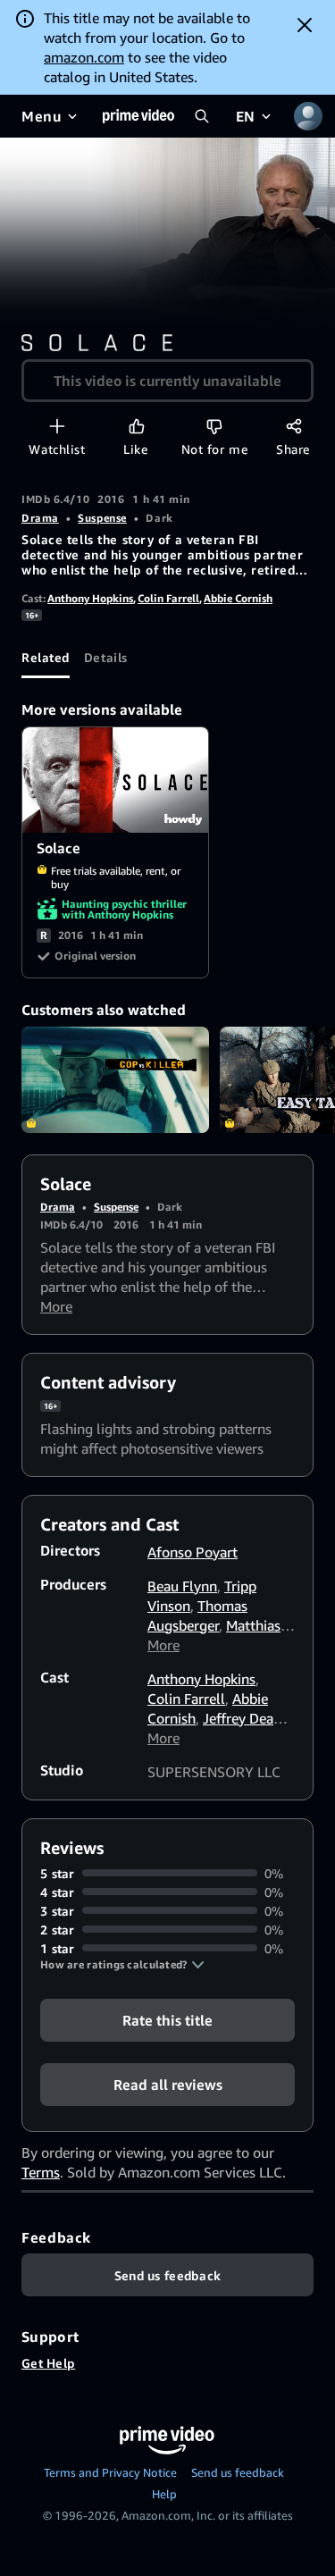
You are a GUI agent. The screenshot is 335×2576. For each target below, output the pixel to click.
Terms (41, 2172)
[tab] (46, 657)
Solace (116, 780)
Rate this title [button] (167, 2019)
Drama (40, 518)
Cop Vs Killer (115, 1079)
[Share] (293, 426)
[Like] (136, 426)
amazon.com (84, 57)
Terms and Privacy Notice (110, 2472)
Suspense (102, 518)
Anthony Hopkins (90, 598)
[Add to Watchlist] (57, 426)
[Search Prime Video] (202, 116)
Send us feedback (238, 2472)
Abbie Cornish (238, 598)
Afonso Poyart (193, 1552)
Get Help (48, 2363)
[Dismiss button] (305, 25)
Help (164, 2494)
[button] (122, 1965)
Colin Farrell (168, 598)
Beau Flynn (182, 1586)
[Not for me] (214, 426)
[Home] (138, 116)
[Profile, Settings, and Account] (308, 116)
